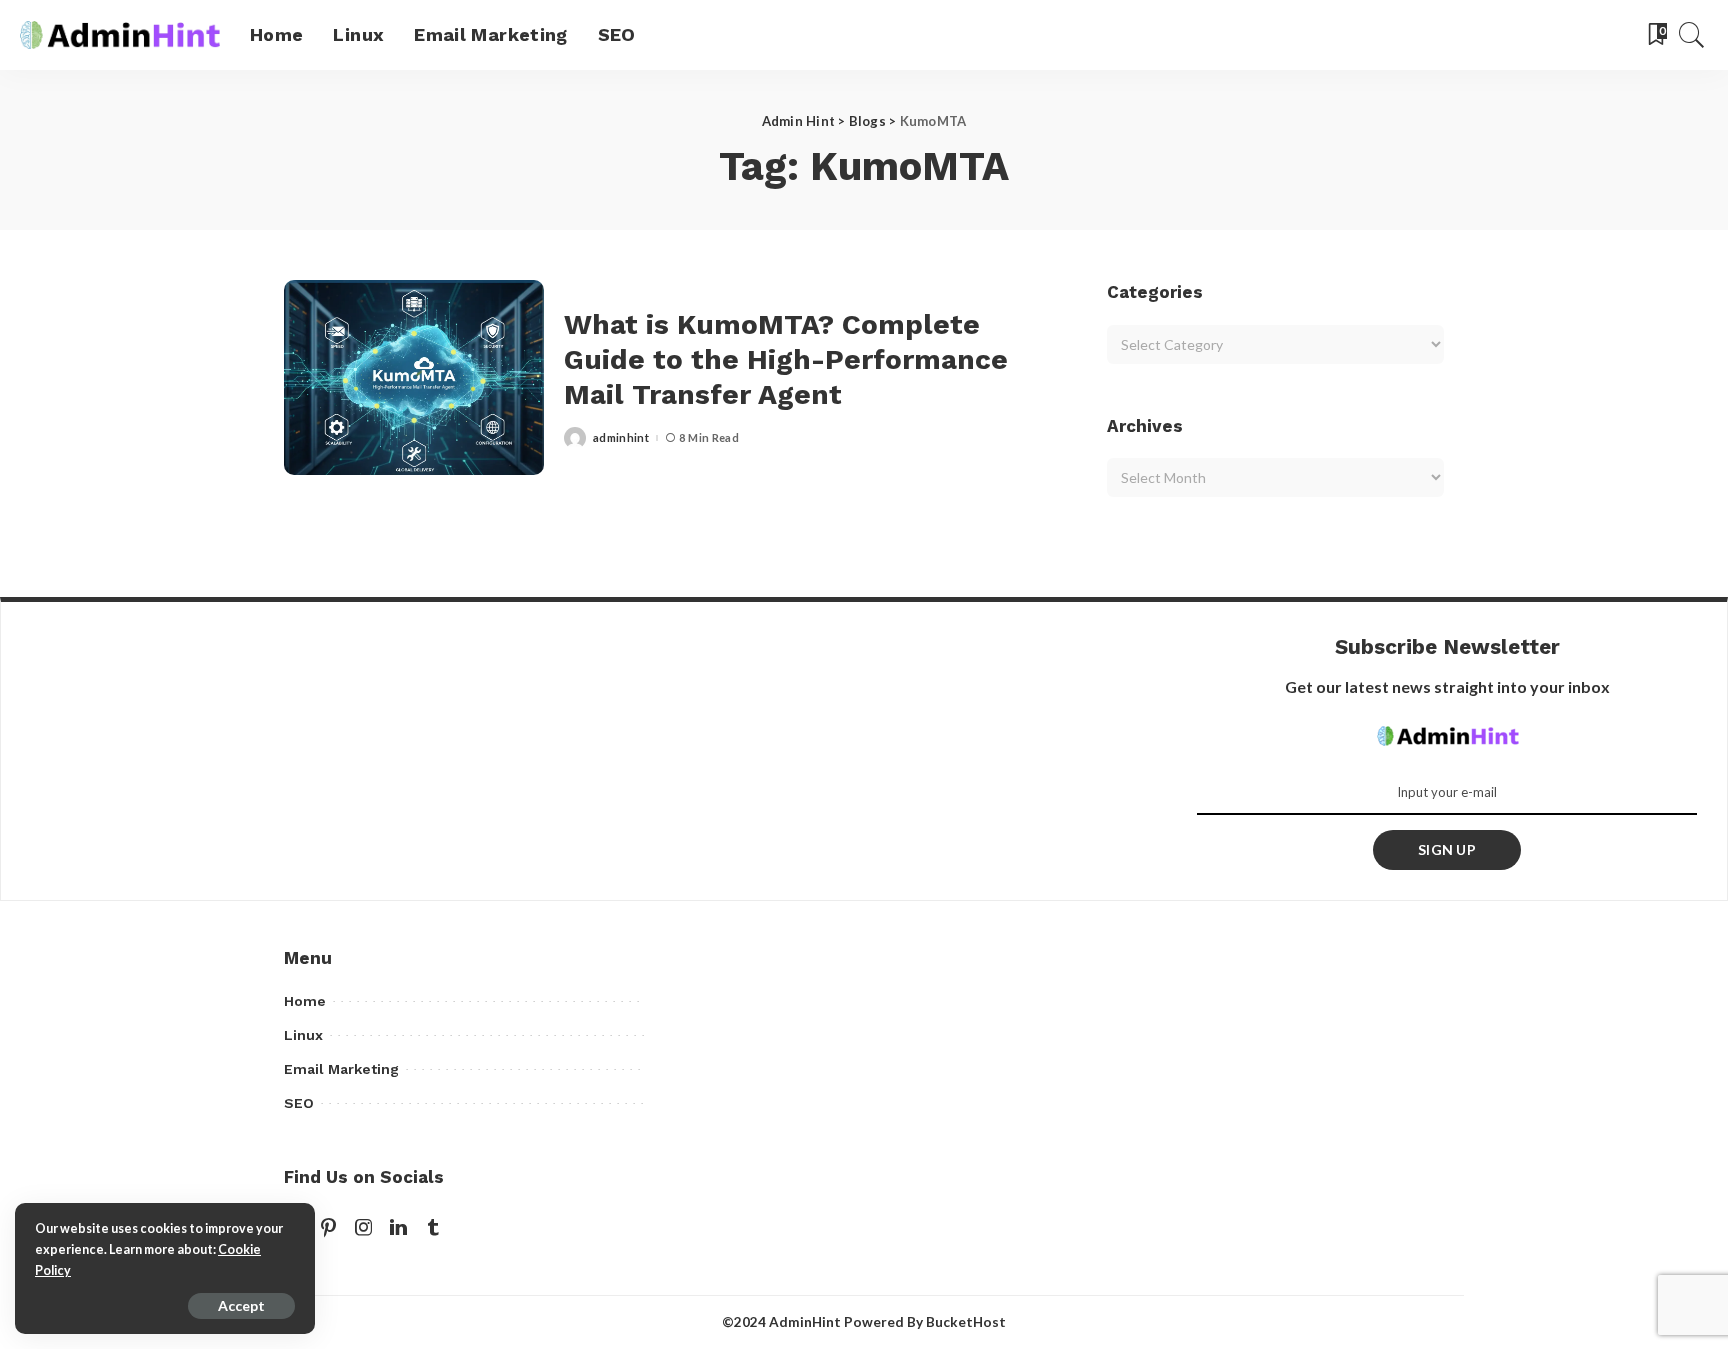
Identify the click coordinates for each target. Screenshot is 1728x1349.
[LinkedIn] (398, 1227)
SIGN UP (1447, 849)
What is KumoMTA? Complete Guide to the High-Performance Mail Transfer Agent (786, 359)
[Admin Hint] (120, 34)
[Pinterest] (329, 1227)
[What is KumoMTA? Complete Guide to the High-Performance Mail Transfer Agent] (414, 377)
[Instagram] (364, 1227)
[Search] (1692, 35)
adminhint (621, 437)
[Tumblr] (433, 1227)
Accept (241, 1305)
